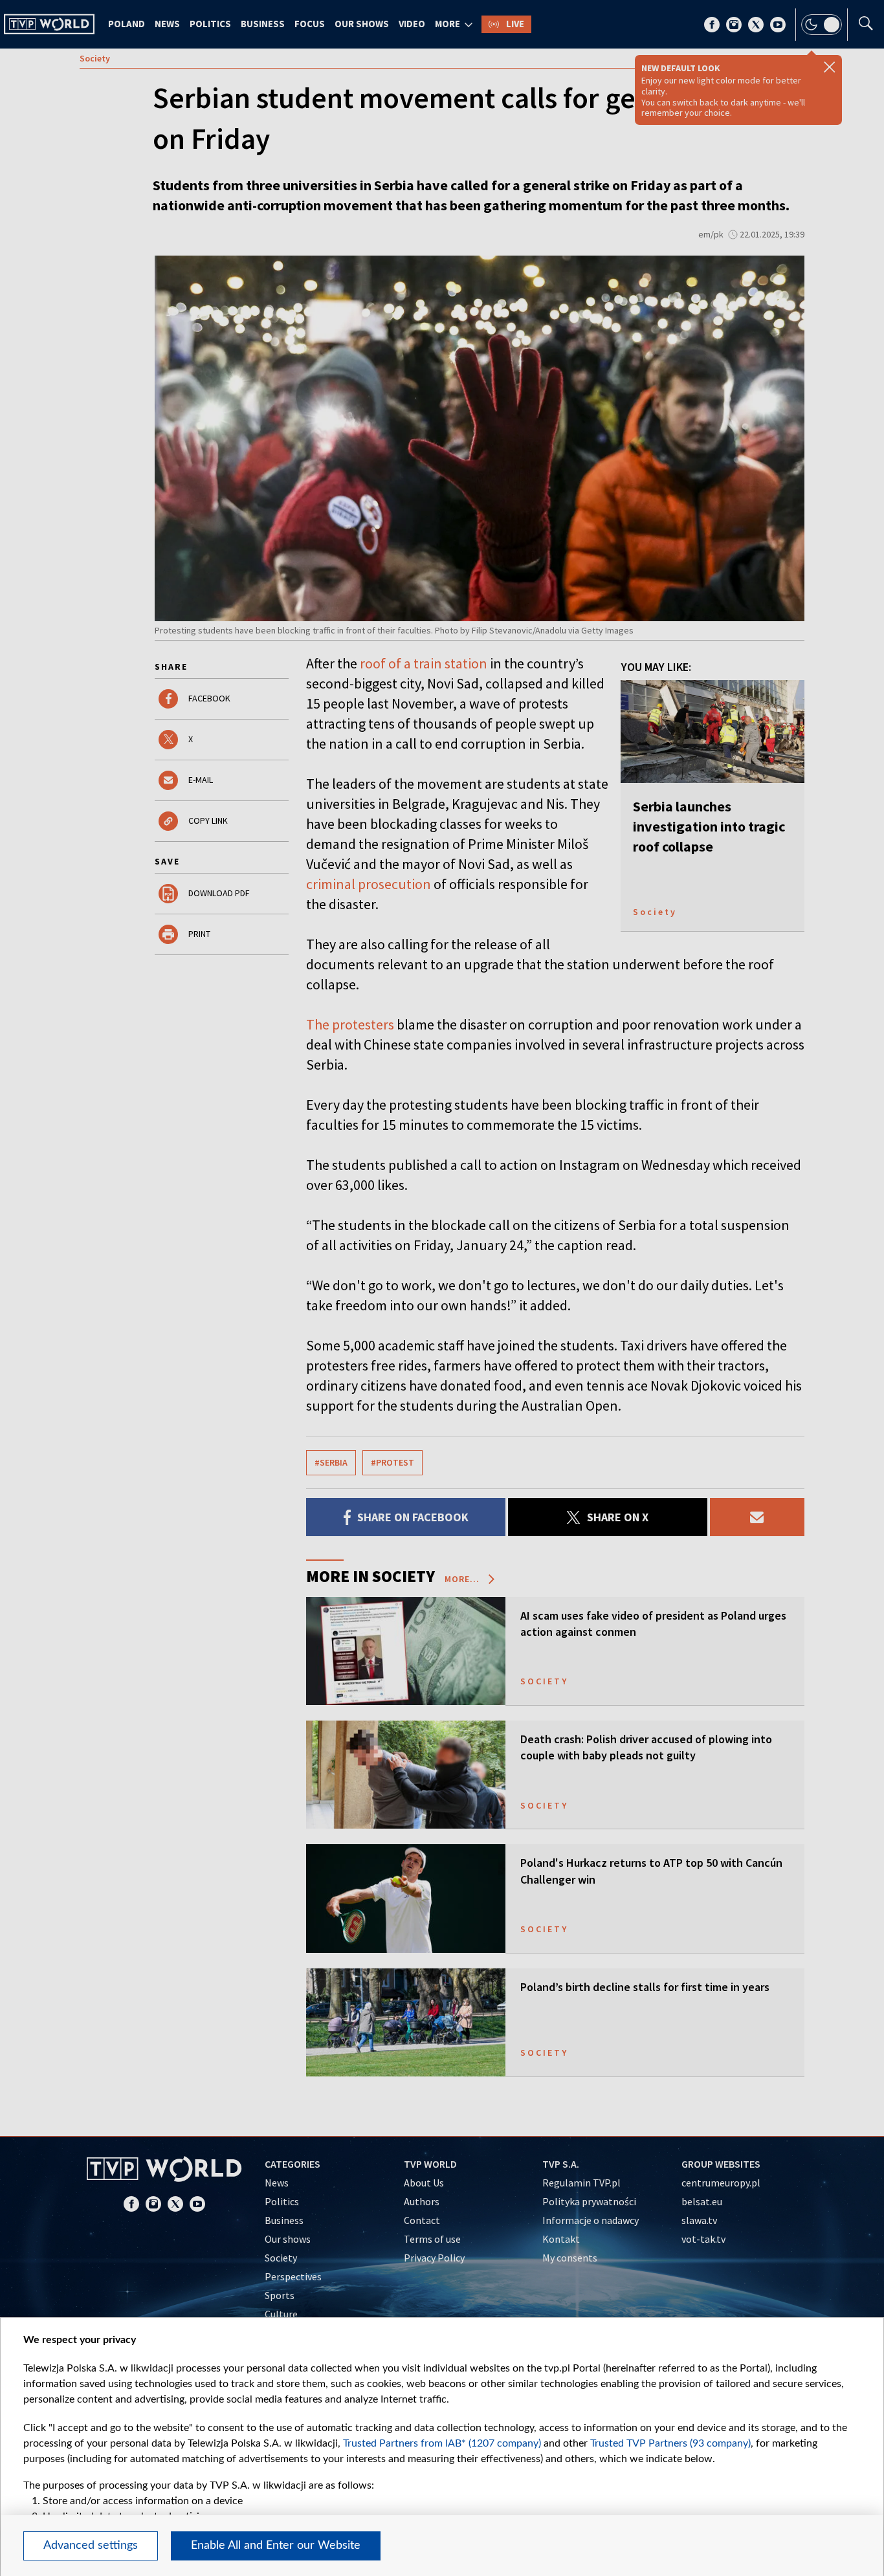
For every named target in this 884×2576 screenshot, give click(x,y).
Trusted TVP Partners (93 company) (670, 2443)
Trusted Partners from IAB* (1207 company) (442, 2443)
